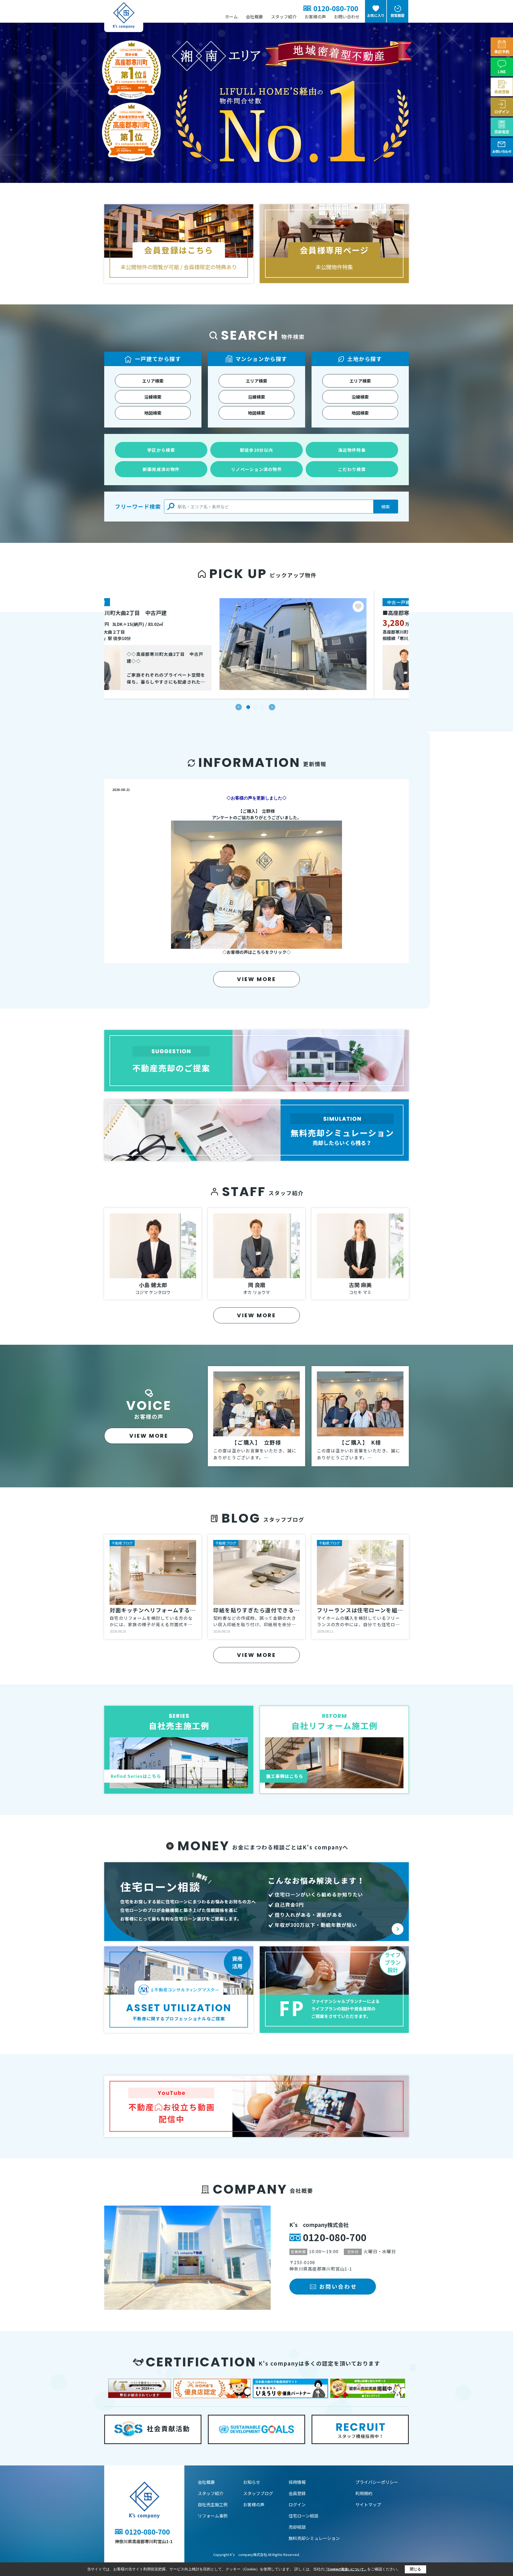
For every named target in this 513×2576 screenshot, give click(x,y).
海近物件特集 (352, 450)
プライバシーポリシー (377, 2482)
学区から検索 (161, 450)
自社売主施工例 (213, 2504)
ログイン (297, 2504)
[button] (239, 707)
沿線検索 (153, 397)
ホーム (231, 17)
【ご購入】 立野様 (256, 811)
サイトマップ (368, 2504)
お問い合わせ (347, 17)
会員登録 (297, 2493)
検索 (386, 507)
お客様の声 (315, 17)
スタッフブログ (258, 2493)
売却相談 (297, 2527)
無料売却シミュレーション (314, 2538)
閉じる (415, 2569)
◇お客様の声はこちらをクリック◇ (256, 952)
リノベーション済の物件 (256, 469)
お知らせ (252, 2482)
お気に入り (376, 15)
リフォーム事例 (213, 2516)
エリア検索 (153, 381)
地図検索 (153, 413)
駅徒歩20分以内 (256, 450)
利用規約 (364, 2493)
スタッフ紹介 (284, 17)
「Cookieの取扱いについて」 (346, 2569)
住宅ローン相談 (303, 2516)
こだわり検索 (352, 469)
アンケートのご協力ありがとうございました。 (257, 817)
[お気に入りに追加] (392, 606)
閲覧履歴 (398, 15)
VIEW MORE (256, 979)
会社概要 (254, 17)
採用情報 (297, 2482)
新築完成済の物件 (161, 469)
